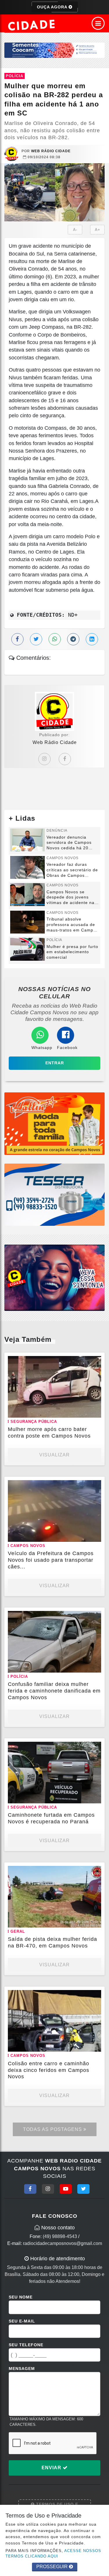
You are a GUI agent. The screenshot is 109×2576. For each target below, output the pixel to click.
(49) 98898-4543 (60, 2236)
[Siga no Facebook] (30, 2189)
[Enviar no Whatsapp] (55, 639)
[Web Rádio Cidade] (54, 1277)
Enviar (52, 2468)
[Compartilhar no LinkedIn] (92, 639)
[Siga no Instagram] (48, 2189)
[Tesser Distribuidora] (54, 1194)
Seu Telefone (26, 2345)
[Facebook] (65, 759)
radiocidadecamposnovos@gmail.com (62, 2243)
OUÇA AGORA (53, 7)
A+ (98, 230)
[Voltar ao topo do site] (100, 1417)
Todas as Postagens (53, 2129)
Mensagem (22, 2369)
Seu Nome (21, 2297)
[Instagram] (44, 759)
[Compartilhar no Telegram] (73, 639)
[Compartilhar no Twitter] (36, 639)
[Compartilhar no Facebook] (17, 639)
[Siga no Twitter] (83, 2189)
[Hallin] (54, 1123)
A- (75, 230)
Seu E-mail (22, 2321)
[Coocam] (54, 50)
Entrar (55, 1063)
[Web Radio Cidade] (32, 25)
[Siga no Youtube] (66, 2189)
